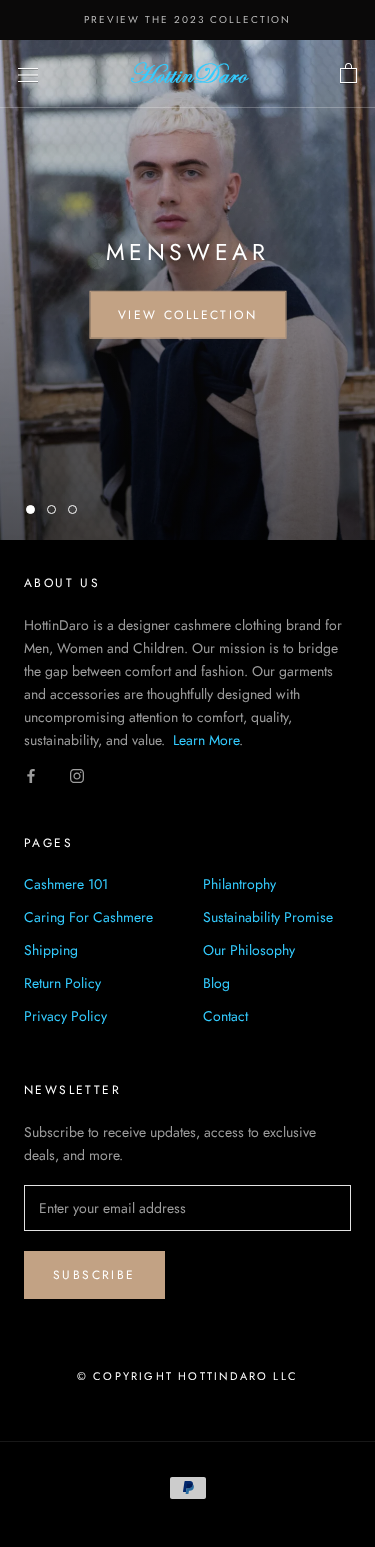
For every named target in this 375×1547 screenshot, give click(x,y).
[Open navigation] (28, 74)
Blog (216, 983)
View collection (187, 315)
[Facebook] (31, 774)
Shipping (51, 950)
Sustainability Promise (268, 917)
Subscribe (94, 1275)
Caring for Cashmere (88, 917)
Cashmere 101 (66, 884)
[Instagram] (77, 774)
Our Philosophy (249, 950)
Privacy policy (65, 1016)
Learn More (206, 740)
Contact (225, 1016)
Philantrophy (239, 884)
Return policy (62, 983)
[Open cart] (348, 74)
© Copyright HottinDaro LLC (187, 1376)
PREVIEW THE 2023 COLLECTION (187, 19)
